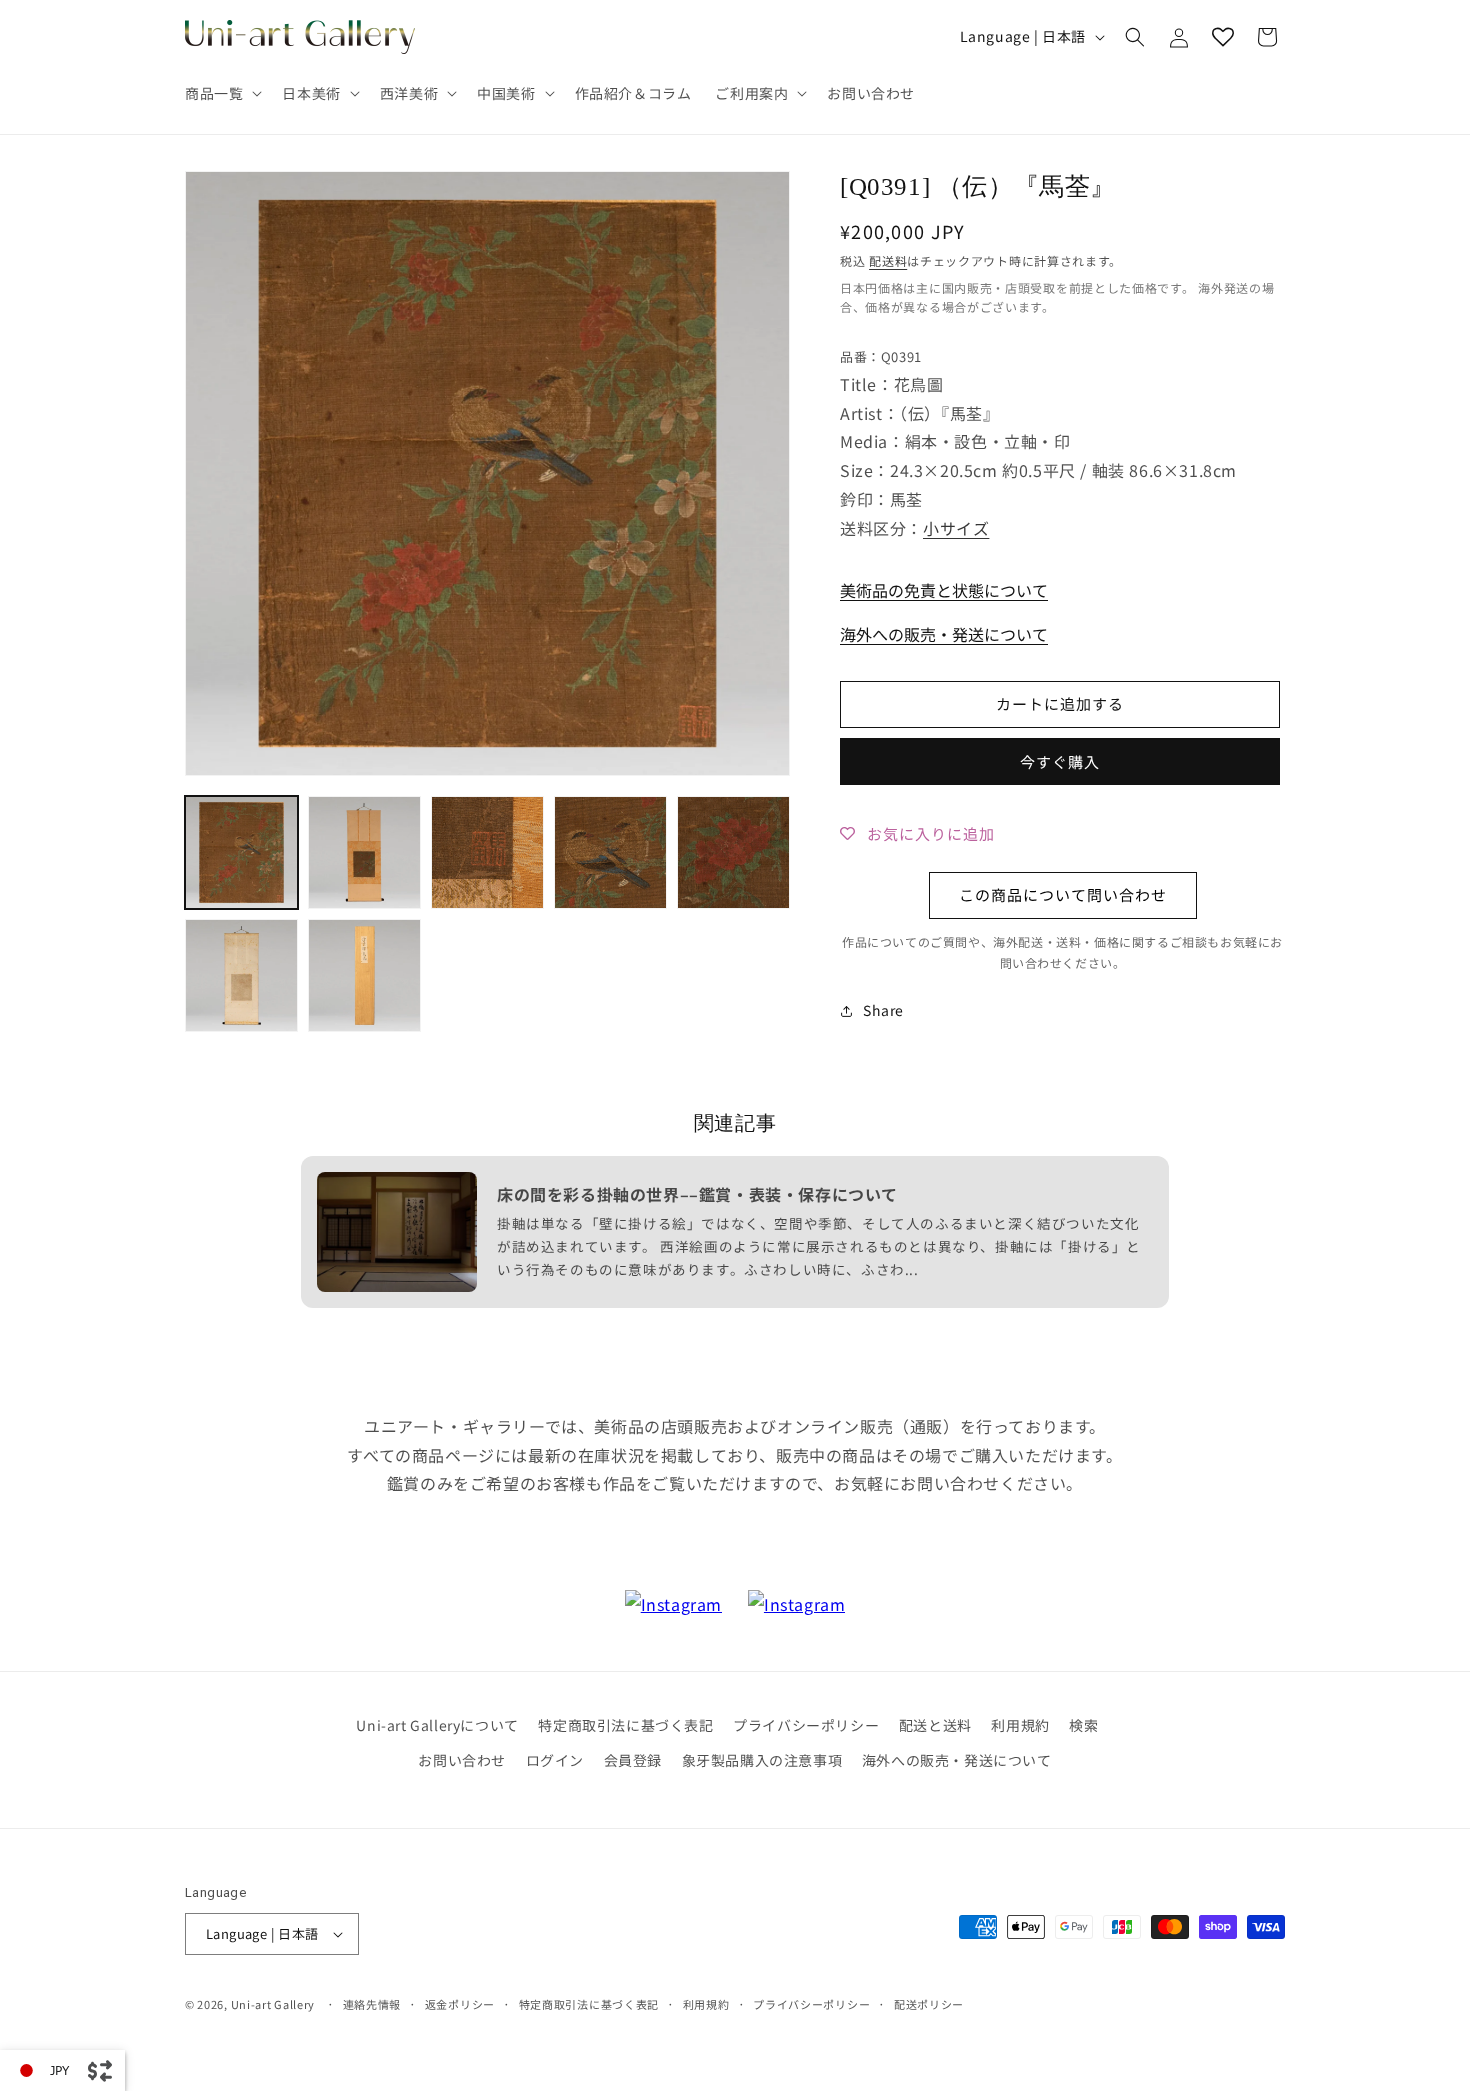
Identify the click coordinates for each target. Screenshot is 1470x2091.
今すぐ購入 (1060, 761)
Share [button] (883, 1010)
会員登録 (633, 1760)
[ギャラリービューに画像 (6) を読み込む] (241, 975)
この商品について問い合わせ (1063, 894)
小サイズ (956, 528)
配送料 (888, 260)
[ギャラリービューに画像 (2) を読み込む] (364, 852)
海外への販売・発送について (944, 634)
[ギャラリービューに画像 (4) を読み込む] (610, 852)
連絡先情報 (372, 2004)
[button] (221, 93)
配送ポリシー (929, 2004)
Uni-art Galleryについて (437, 1725)
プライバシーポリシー (806, 1725)
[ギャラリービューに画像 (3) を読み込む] (487, 852)
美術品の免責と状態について (944, 590)
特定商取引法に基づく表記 (625, 1725)
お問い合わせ (462, 1760)
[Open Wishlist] (1223, 37)
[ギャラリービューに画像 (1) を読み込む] (241, 852)
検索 (1083, 1725)
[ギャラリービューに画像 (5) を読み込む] (733, 852)
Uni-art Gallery (273, 2004)
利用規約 (1020, 1725)
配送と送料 (935, 1725)
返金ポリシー (460, 2004)
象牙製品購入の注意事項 (762, 1760)
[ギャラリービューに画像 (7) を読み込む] (364, 975)
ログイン (555, 1760)
